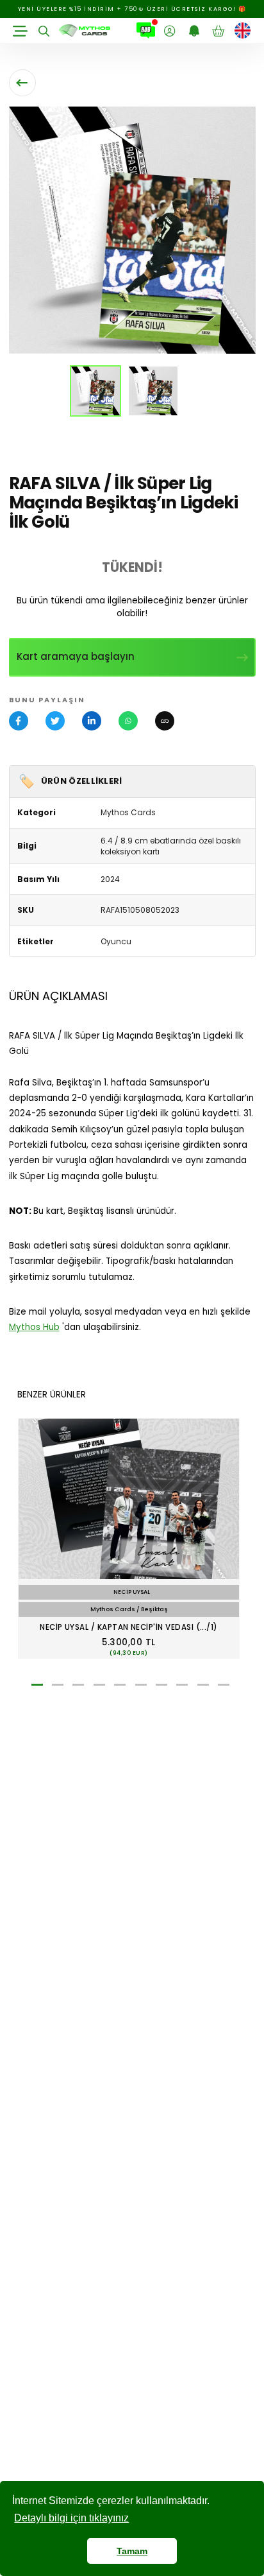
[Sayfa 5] (120, 1685)
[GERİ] (22, 83)
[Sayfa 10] (224, 1685)
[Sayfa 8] (182, 1685)
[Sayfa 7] (161, 1685)
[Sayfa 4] (99, 1685)
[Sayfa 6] (141, 1685)
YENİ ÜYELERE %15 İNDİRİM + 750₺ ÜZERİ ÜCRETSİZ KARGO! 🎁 (132, 9)
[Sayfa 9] (203, 1685)
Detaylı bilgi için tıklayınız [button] (71, 2518)
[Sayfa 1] (37, 1685)
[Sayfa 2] (58, 1685)
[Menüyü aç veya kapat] (21, 31)
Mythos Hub (34, 1327)
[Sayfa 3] (78, 1685)
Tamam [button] (132, 2551)
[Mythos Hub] (146, 31)
